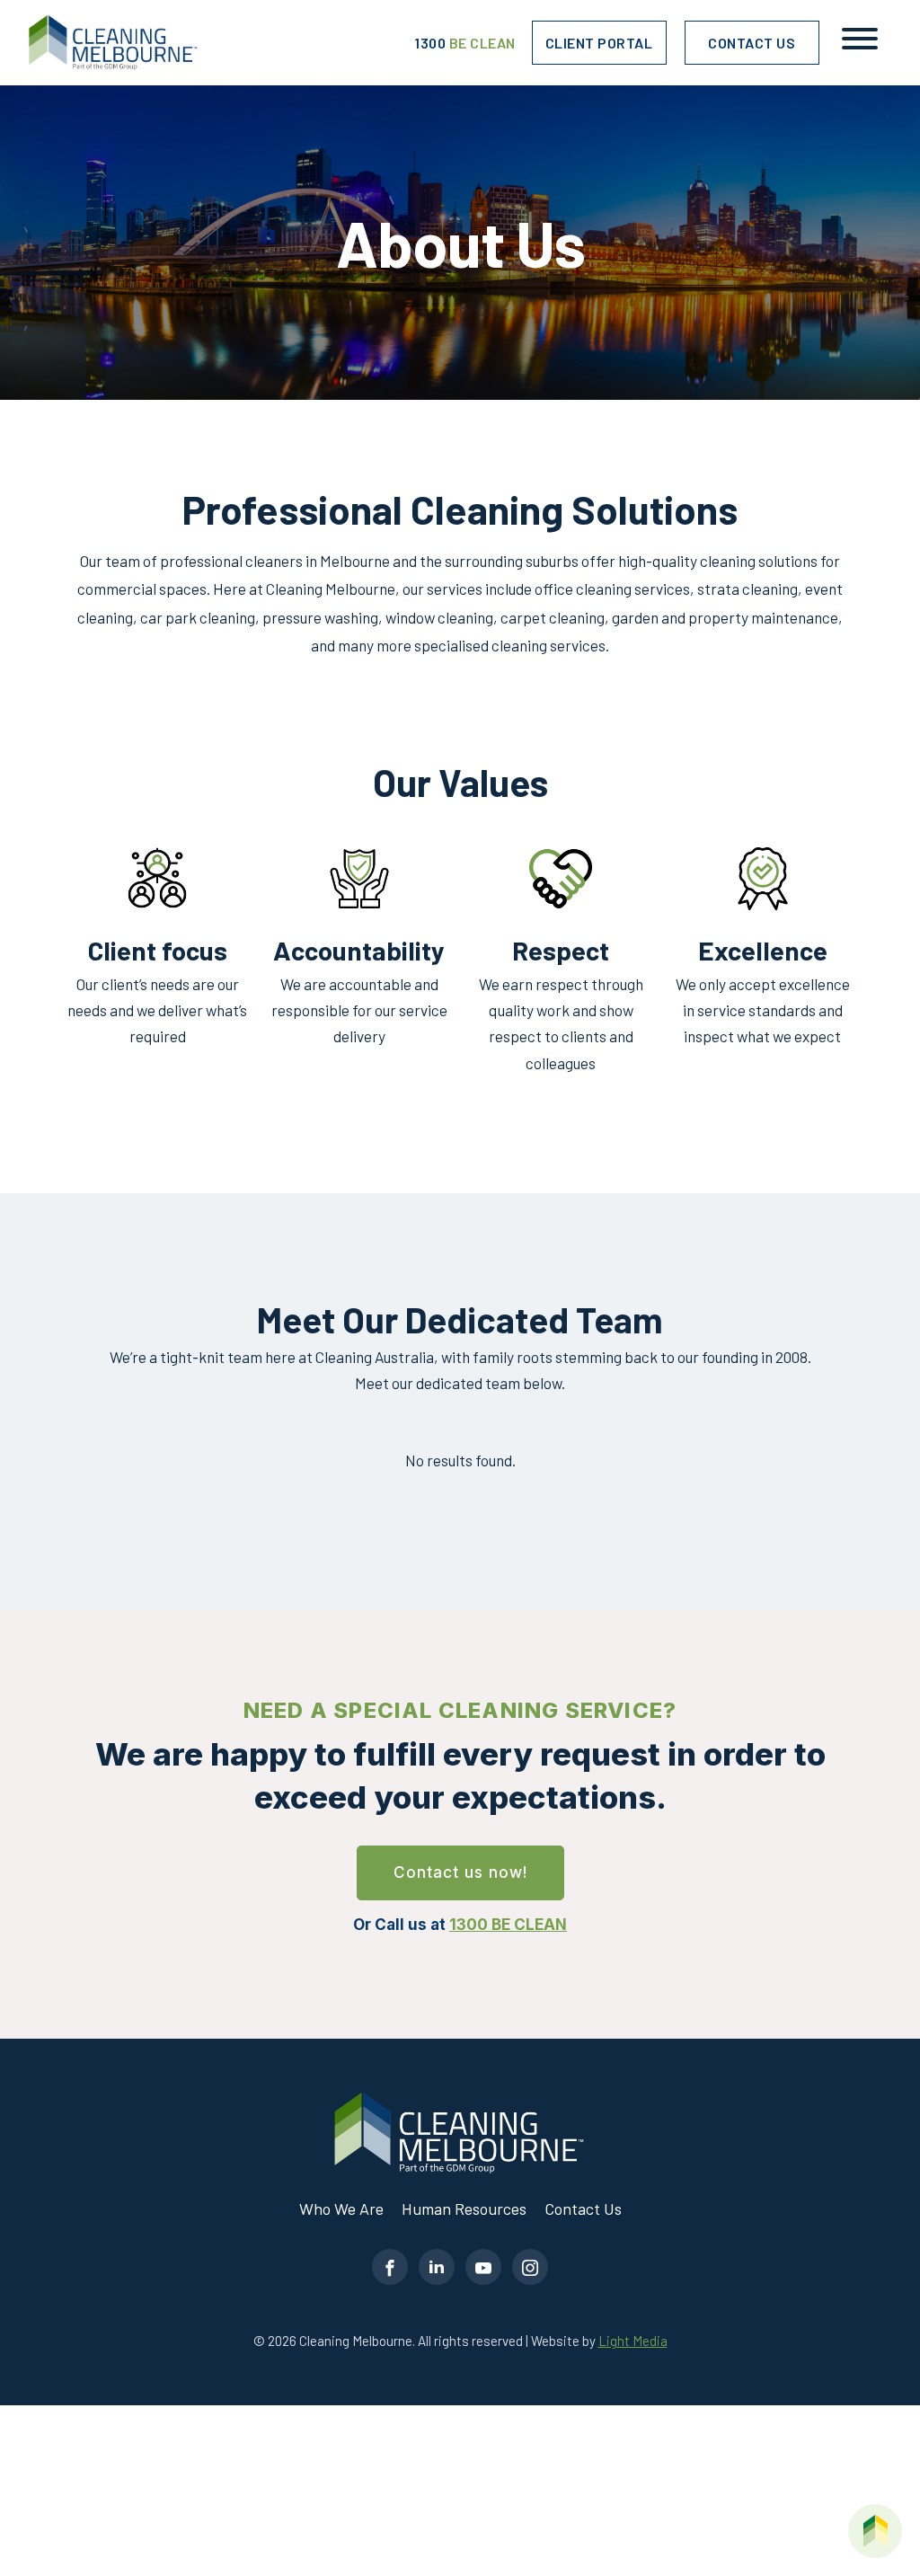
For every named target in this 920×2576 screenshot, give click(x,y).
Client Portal (599, 43)
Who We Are (341, 2209)
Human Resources (464, 2209)
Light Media (633, 2341)
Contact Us (752, 43)
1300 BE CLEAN (508, 1925)
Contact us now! (460, 1872)
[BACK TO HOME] (875, 2531)
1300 (465, 43)
